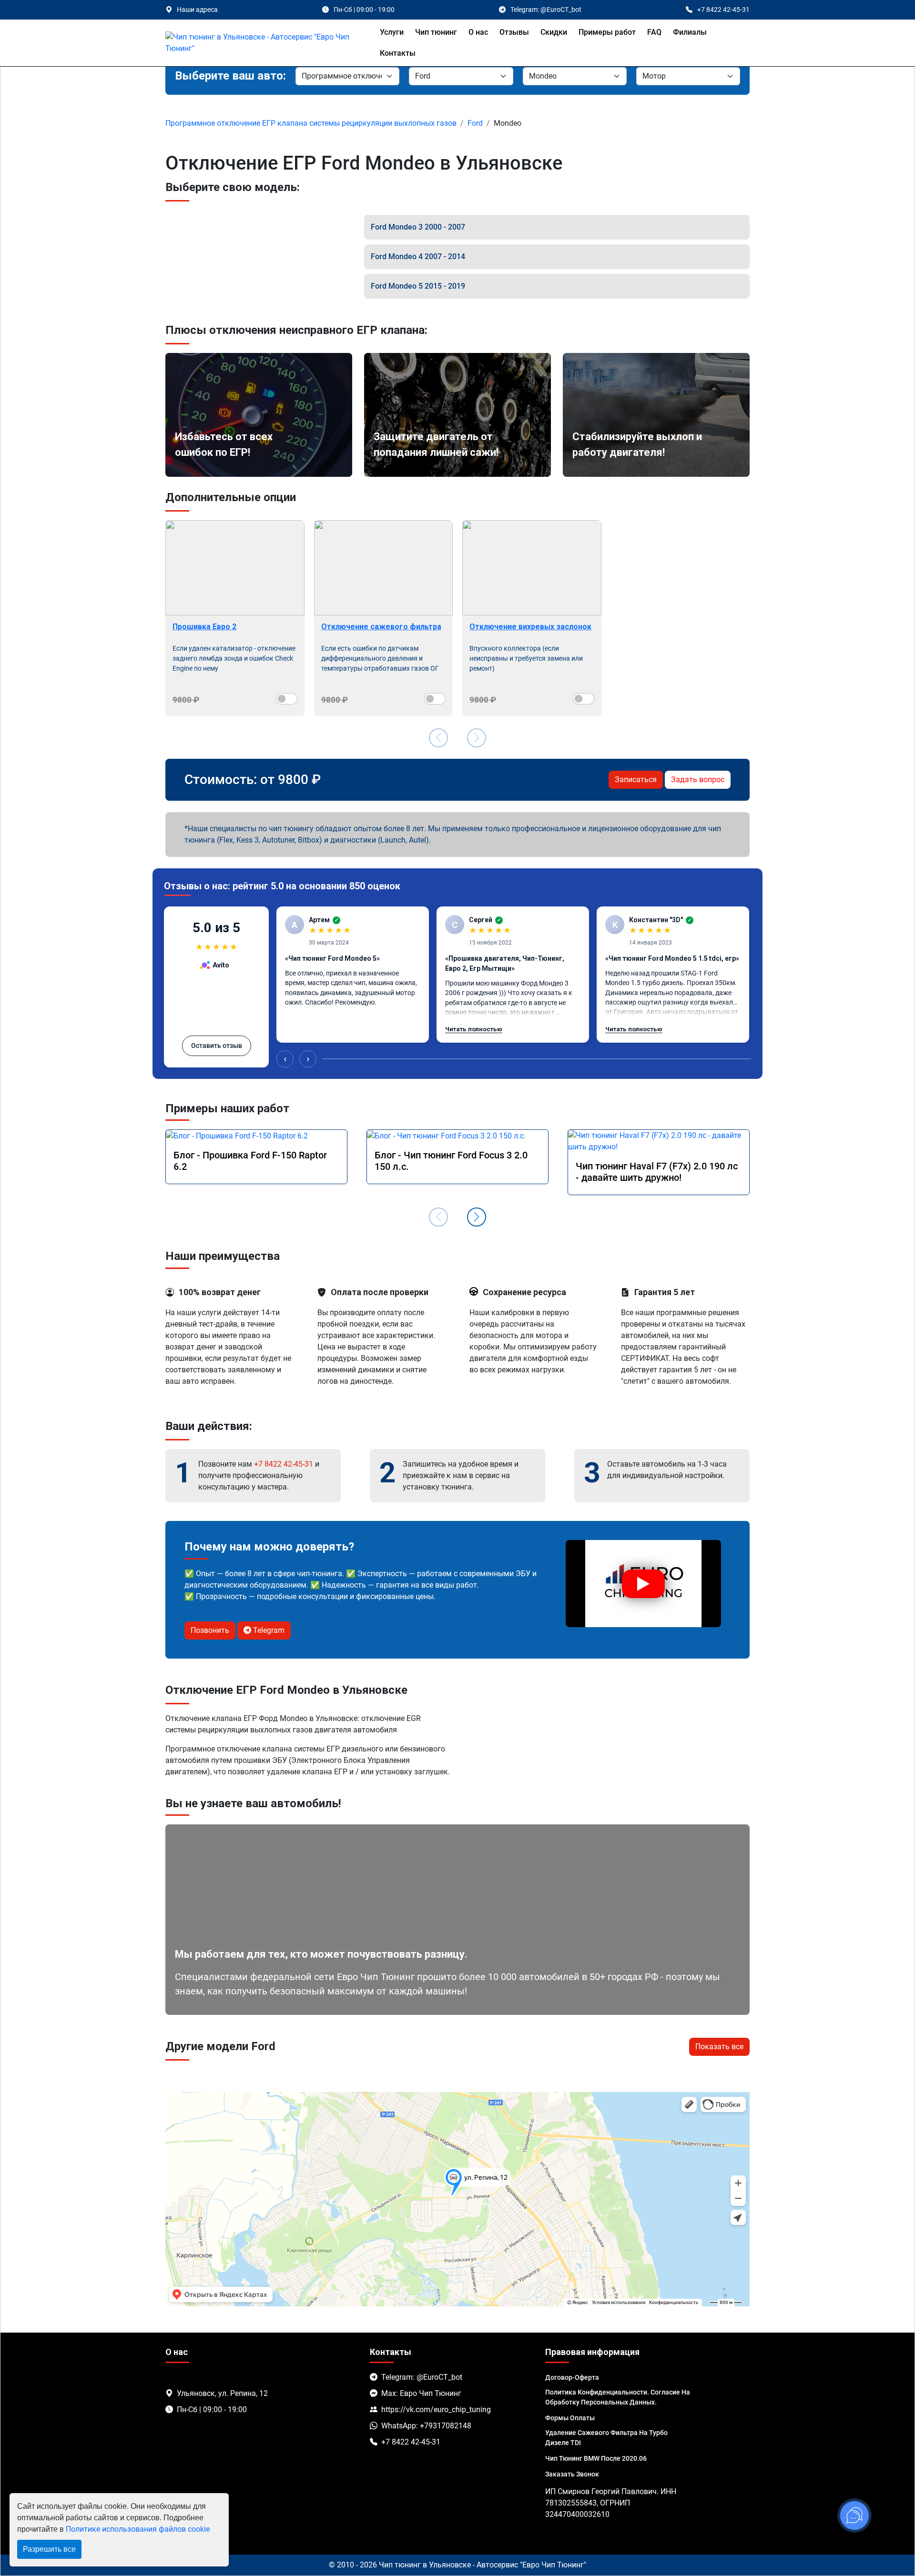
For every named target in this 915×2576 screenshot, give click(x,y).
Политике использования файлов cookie (138, 2529)
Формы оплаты (570, 2418)
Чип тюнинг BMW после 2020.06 (596, 2458)
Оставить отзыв (217, 1046)
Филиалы (690, 32)
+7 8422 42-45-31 (284, 1464)
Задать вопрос (698, 780)
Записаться (636, 780)
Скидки (554, 32)
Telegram (268, 1630)
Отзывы (514, 32)
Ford (475, 123)
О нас (478, 32)
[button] (477, 1217)
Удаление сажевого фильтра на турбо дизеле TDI (606, 2438)
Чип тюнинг (436, 32)
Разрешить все (49, 2549)
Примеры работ (607, 32)
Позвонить (210, 1630)
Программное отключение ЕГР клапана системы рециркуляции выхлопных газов (311, 123)
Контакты (398, 53)
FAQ (654, 32)
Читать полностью (474, 1029)
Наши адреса (197, 10)
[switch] (287, 699)
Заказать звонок (572, 2474)
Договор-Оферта (572, 2377)
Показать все (719, 2047)
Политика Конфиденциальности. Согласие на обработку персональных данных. (618, 2397)
